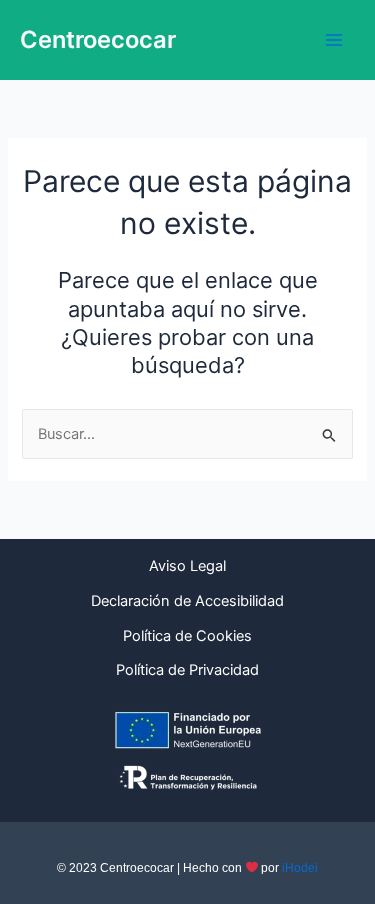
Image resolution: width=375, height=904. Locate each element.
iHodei (300, 868)
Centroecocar (98, 39)
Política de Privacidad (187, 670)
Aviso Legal (187, 566)
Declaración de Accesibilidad (187, 601)
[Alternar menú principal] (334, 40)
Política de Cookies (187, 636)
